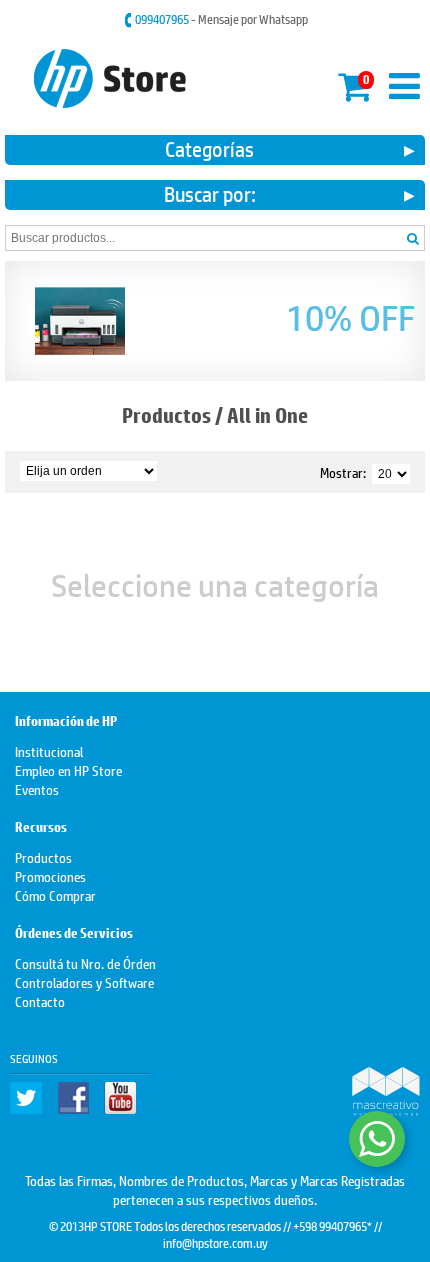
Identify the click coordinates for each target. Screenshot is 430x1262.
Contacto (40, 1000)
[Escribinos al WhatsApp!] (377, 1139)
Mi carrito (353, 83)
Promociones (50, 875)
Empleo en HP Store (68, 769)
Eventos (37, 788)
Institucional (49, 750)
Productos (166, 415)
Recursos (41, 827)
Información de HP (66, 721)
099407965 (163, 19)
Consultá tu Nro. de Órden (85, 962)
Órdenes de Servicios (74, 933)
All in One (267, 415)
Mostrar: (343, 471)
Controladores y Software (84, 981)
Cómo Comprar (55, 894)
